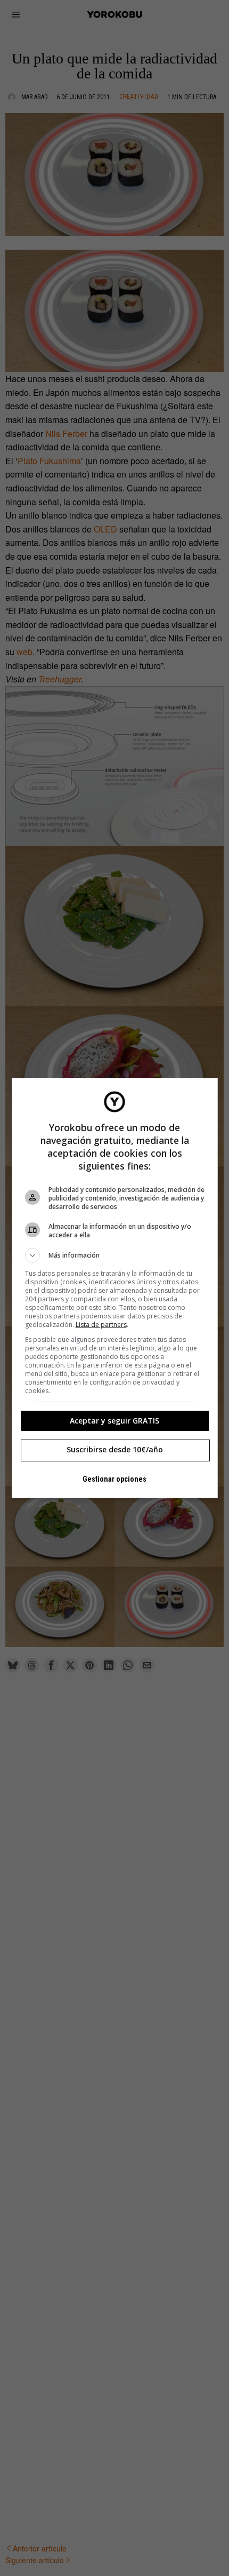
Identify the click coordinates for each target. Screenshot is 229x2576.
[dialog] (115, 1288)
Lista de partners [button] (101, 1325)
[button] (115, 1255)
